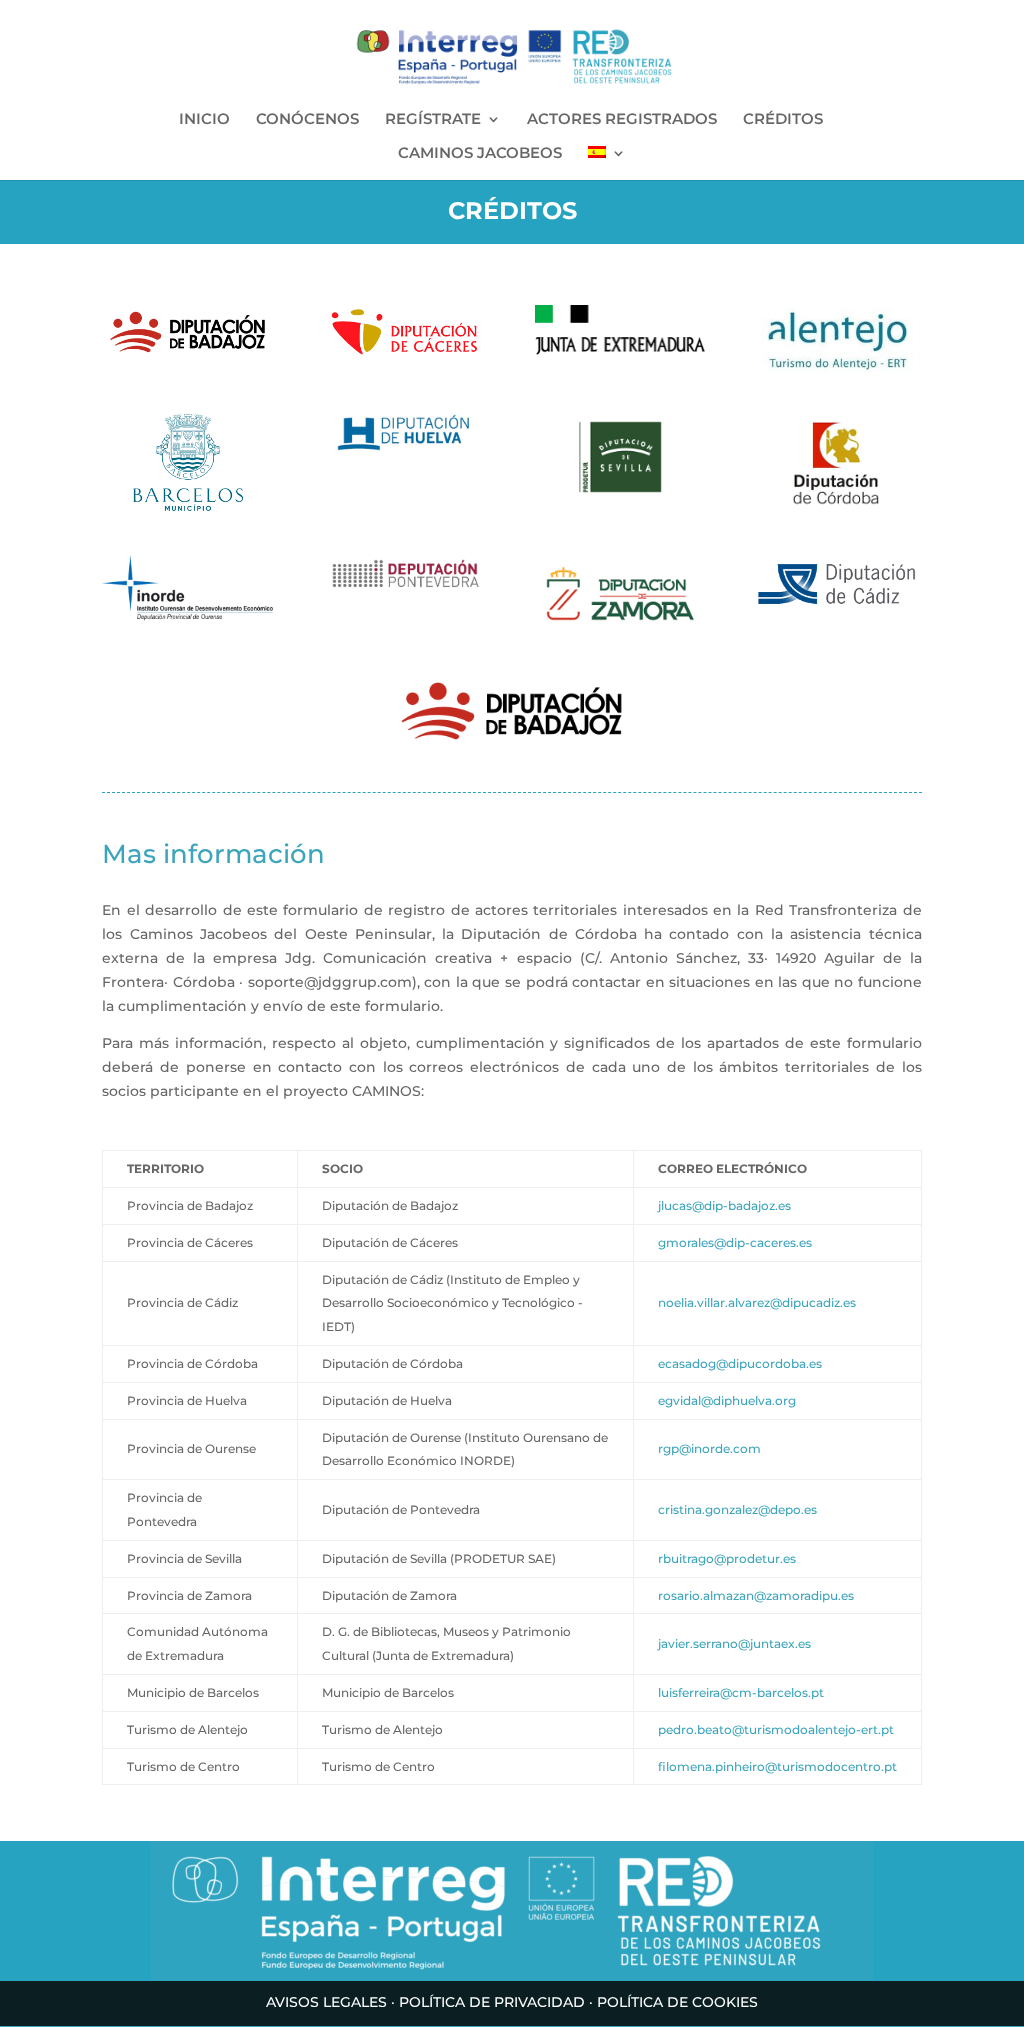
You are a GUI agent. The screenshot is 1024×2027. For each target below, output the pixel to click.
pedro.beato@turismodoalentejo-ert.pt (776, 1729)
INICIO (204, 120)
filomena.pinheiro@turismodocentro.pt (777, 1766)
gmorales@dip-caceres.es (735, 1242)
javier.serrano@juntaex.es (734, 1643)
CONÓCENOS (307, 120)
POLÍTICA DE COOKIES (677, 2002)
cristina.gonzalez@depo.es (737, 1509)
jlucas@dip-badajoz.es (724, 1205)
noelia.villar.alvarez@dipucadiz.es (757, 1302)
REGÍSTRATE (433, 120)
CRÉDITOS (783, 120)
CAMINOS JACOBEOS (480, 154)
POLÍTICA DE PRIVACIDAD (492, 2002)
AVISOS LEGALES (326, 2002)
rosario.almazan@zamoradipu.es (756, 1595)
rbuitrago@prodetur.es (727, 1558)
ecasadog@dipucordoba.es (740, 1363)
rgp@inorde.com (709, 1448)
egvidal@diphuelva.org (727, 1400)
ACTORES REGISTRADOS (622, 120)
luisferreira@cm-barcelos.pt (741, 1692)
